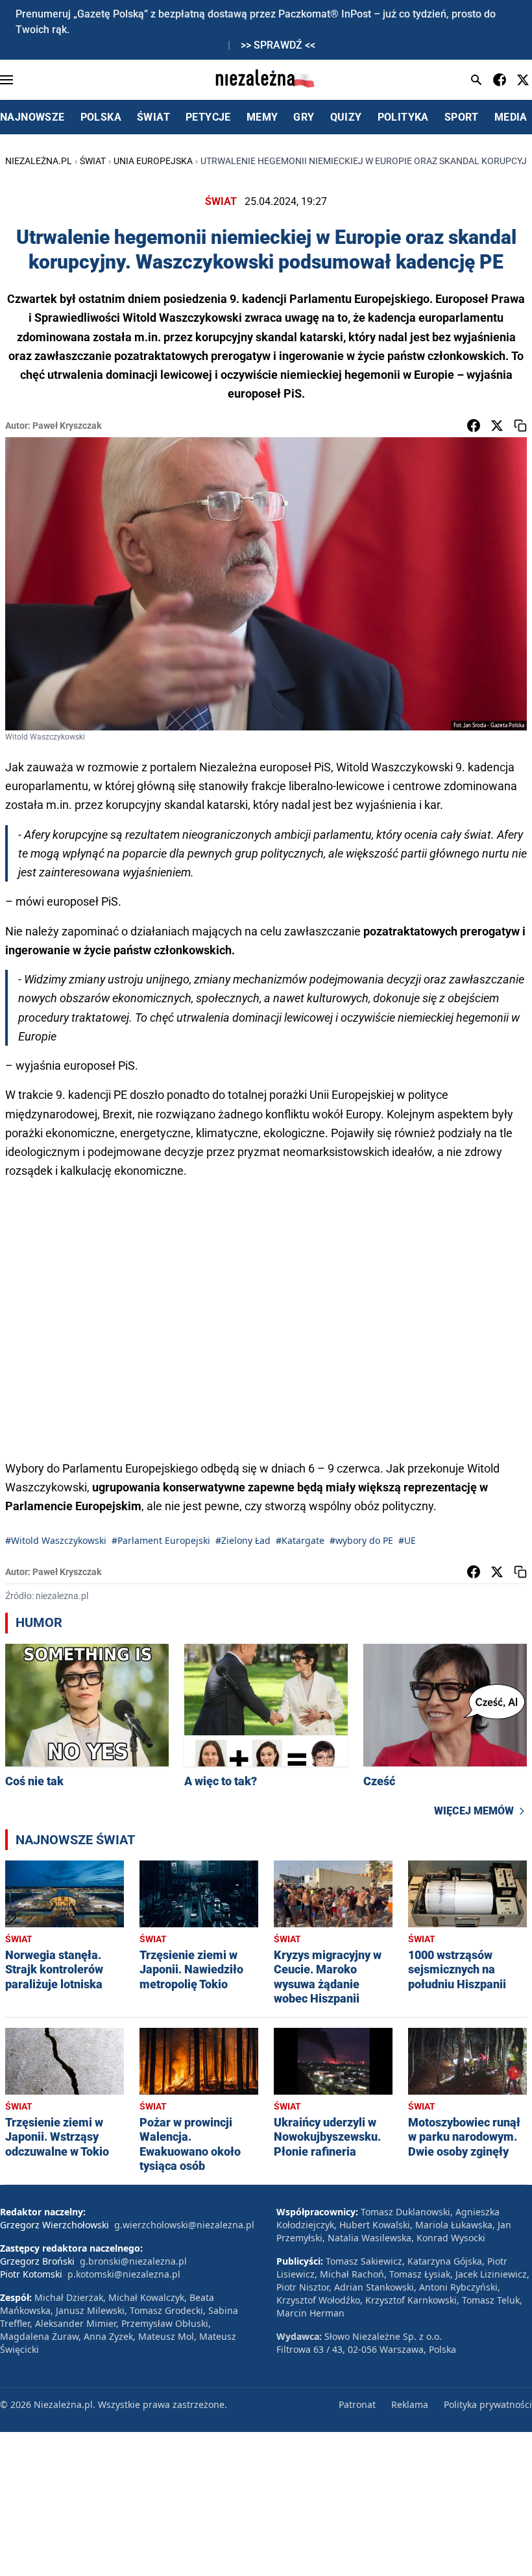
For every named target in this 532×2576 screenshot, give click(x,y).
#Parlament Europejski (161, 1540)
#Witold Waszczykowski (56, 1540)
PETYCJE (208, 117)
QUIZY (346, 117)
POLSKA (101, 117)
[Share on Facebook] (474, 426)
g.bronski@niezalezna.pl (133, 2261)
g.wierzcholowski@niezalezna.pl (184, 2225)
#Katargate (300, 1540)
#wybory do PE (361, 1540)
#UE (407, 1540)
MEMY (262, 117)
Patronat (357, 2404)
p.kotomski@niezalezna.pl (124, 2274)
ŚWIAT (153, 117)
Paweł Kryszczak (67, 426)
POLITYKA (403, 117)
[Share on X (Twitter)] (497, 426)
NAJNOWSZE (32, 117)
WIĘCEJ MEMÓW (474, 1811)
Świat (93, 161)
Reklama (410, 2404)
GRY (304, 117)
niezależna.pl (39, 161)
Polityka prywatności (488, 2404)
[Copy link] (520, 426)
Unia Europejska (153, 161)
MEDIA (511, 117)
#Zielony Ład (243, 1540)
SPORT (462, 117)
